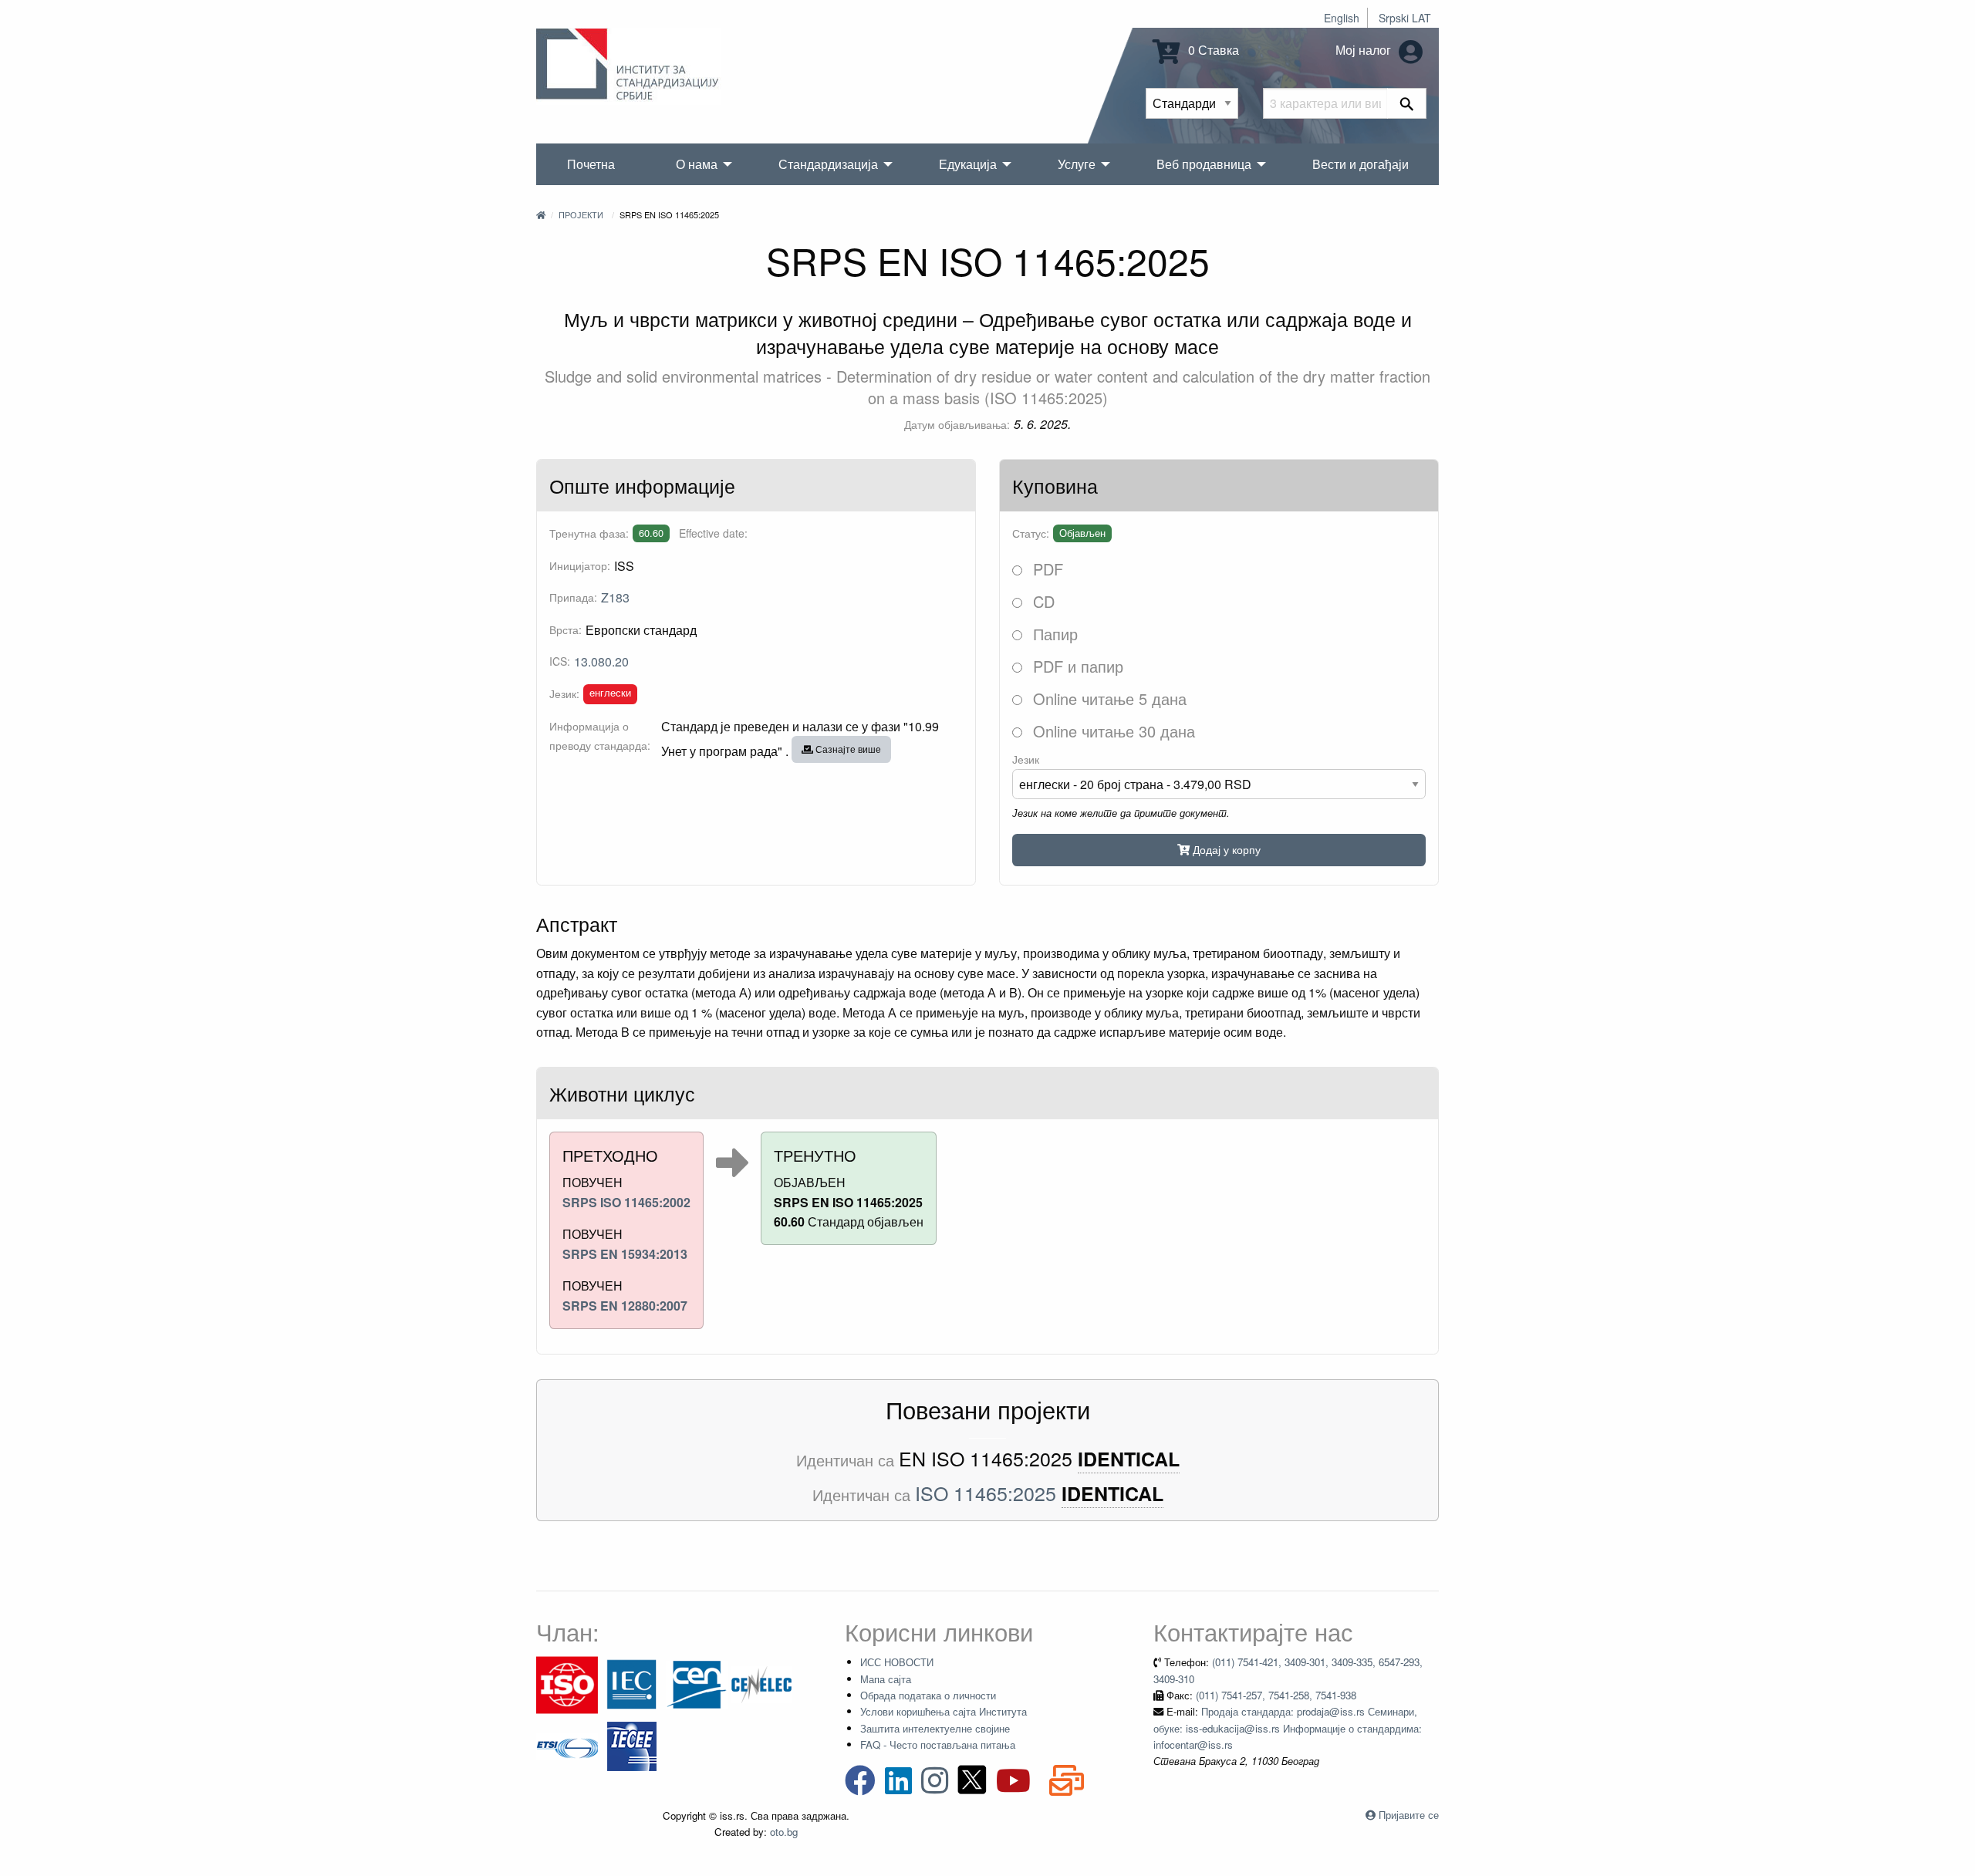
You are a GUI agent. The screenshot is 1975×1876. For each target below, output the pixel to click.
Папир (1053, 634)
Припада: (573, 597)
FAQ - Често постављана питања (938, 1744)
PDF (1046, 569)
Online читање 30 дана (1112, 731)
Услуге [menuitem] (1077, 164)
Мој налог (1365, 50)
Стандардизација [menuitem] (828, 164)
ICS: (560, 661)
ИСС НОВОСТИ (897, 1662)
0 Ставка (1212, 50)
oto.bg (784, 1832)
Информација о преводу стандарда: (600, 736)
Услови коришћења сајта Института (944, 1711)
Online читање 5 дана (1107, 698)
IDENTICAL (1129, 1459)
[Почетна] (541, 214)
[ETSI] (567, 1745)
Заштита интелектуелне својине (935, 1728)
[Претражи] (1407, 103)
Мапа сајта (886, 1679)
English (1342, 18)
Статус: (1031, 533)
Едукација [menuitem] (968, 164)
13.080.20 (601, 661)
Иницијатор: (580, 565)
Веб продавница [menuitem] (1204, 164)
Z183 (615, 597)
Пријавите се (1409, 1815)
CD (1042, 601)
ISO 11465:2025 (986, 1493)
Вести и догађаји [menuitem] (1361, 164)
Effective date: (713, 533)
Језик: (564, 693)
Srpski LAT (1405, 18)
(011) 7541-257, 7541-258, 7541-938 (1276, 1695)
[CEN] (697, 1684)
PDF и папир (1076, 666)
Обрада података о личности (928, 1695)
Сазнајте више (847, 749)
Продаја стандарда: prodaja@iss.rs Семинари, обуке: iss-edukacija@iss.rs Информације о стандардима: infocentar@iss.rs (1288, 1728)
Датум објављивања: (957, 424)
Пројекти (581, 214)
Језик (1026, 759)
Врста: (565, 629)
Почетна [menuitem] (591, 164)
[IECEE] (632, 1745)
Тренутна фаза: (589, 533)
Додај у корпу (1225, 849)
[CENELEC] (761, 1684)
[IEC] (632, 1684)
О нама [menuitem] (697, 164)
